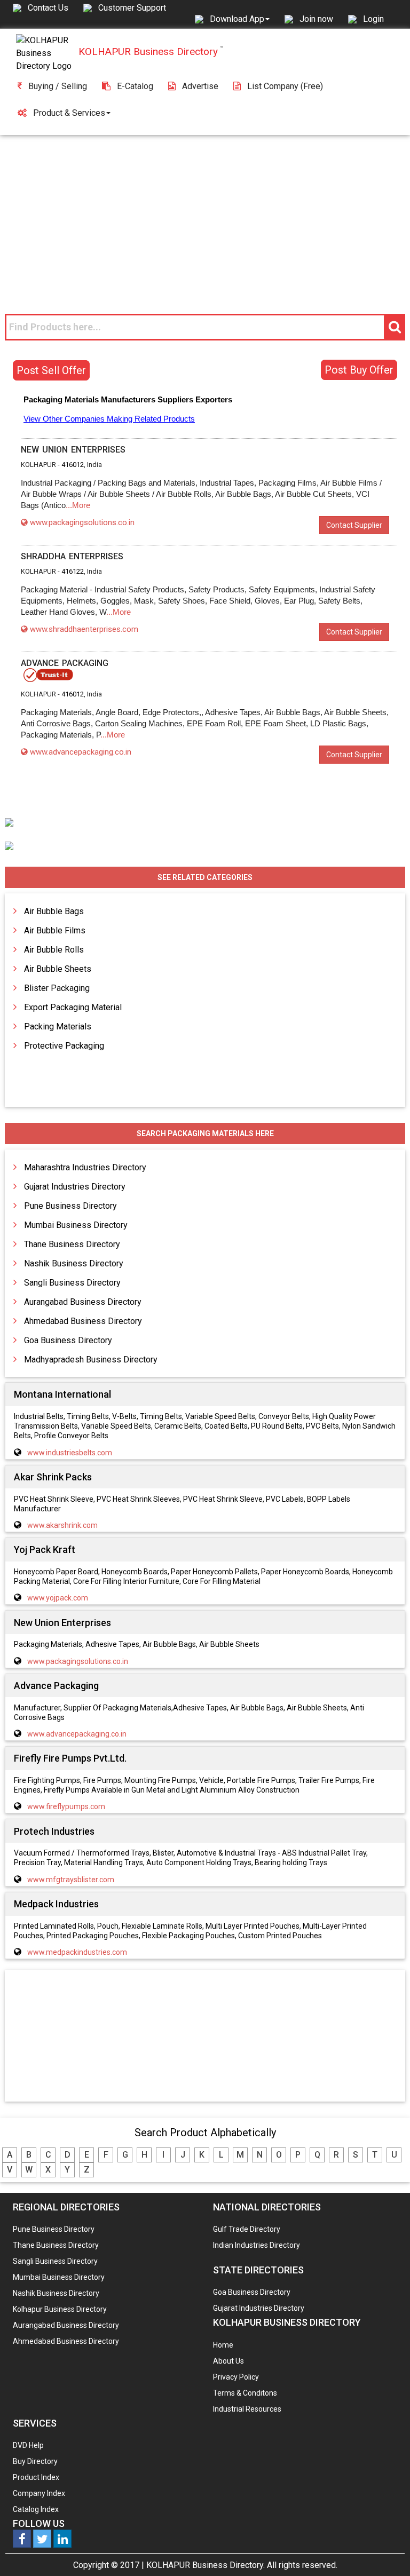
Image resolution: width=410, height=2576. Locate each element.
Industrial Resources (247, 2409)
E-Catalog (135, 86)
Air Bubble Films (55, 930)
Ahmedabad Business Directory (83, 1321)
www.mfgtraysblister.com (71, 1880)
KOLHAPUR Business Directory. (206, 2565)
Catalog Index (36, 2509)
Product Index (36, 2477)
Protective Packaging (64, 1046)
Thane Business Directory (72, 1244)
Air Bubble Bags (54, 911)
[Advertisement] (205, 215)
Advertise (200, 86)
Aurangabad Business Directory (83, 1302)
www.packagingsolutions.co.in (82, 522)
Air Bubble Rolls (54, 950)
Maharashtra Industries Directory (85, 1167)
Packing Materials (58, 1027)
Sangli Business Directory (72, 1283)
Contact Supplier (354, 525)
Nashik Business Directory (74, 1263)
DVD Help (28, 2445)
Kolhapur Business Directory (60, 2309)
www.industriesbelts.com (70, 1453)
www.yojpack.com (58, 1598)
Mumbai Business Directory (76, 1225)
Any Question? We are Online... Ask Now (385, 2551)
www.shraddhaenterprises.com (84, 629)
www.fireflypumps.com (66, 1806)
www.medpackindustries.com (77, 1952)
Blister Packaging (57, 988)
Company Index (39, 2493)
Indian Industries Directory (257, 2245)
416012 (73, 465)
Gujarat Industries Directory (75, 1187)
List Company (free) (285, 86)
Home (223, 2345)
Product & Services (69, 113)
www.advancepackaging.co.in (81, 752)
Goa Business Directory (68, 1340)
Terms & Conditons (245, 2393)
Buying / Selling (58, 86)
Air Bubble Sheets (58, 969)
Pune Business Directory (70, 1206)
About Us (228, 2361)
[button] (240, 19)
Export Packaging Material (73, 1007)
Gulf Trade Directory (247, 2229)
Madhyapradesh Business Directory (91, 1360)
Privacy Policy (236, 2377)
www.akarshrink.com (62, 1525)
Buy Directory (35, 2461)
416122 (73, 571)
